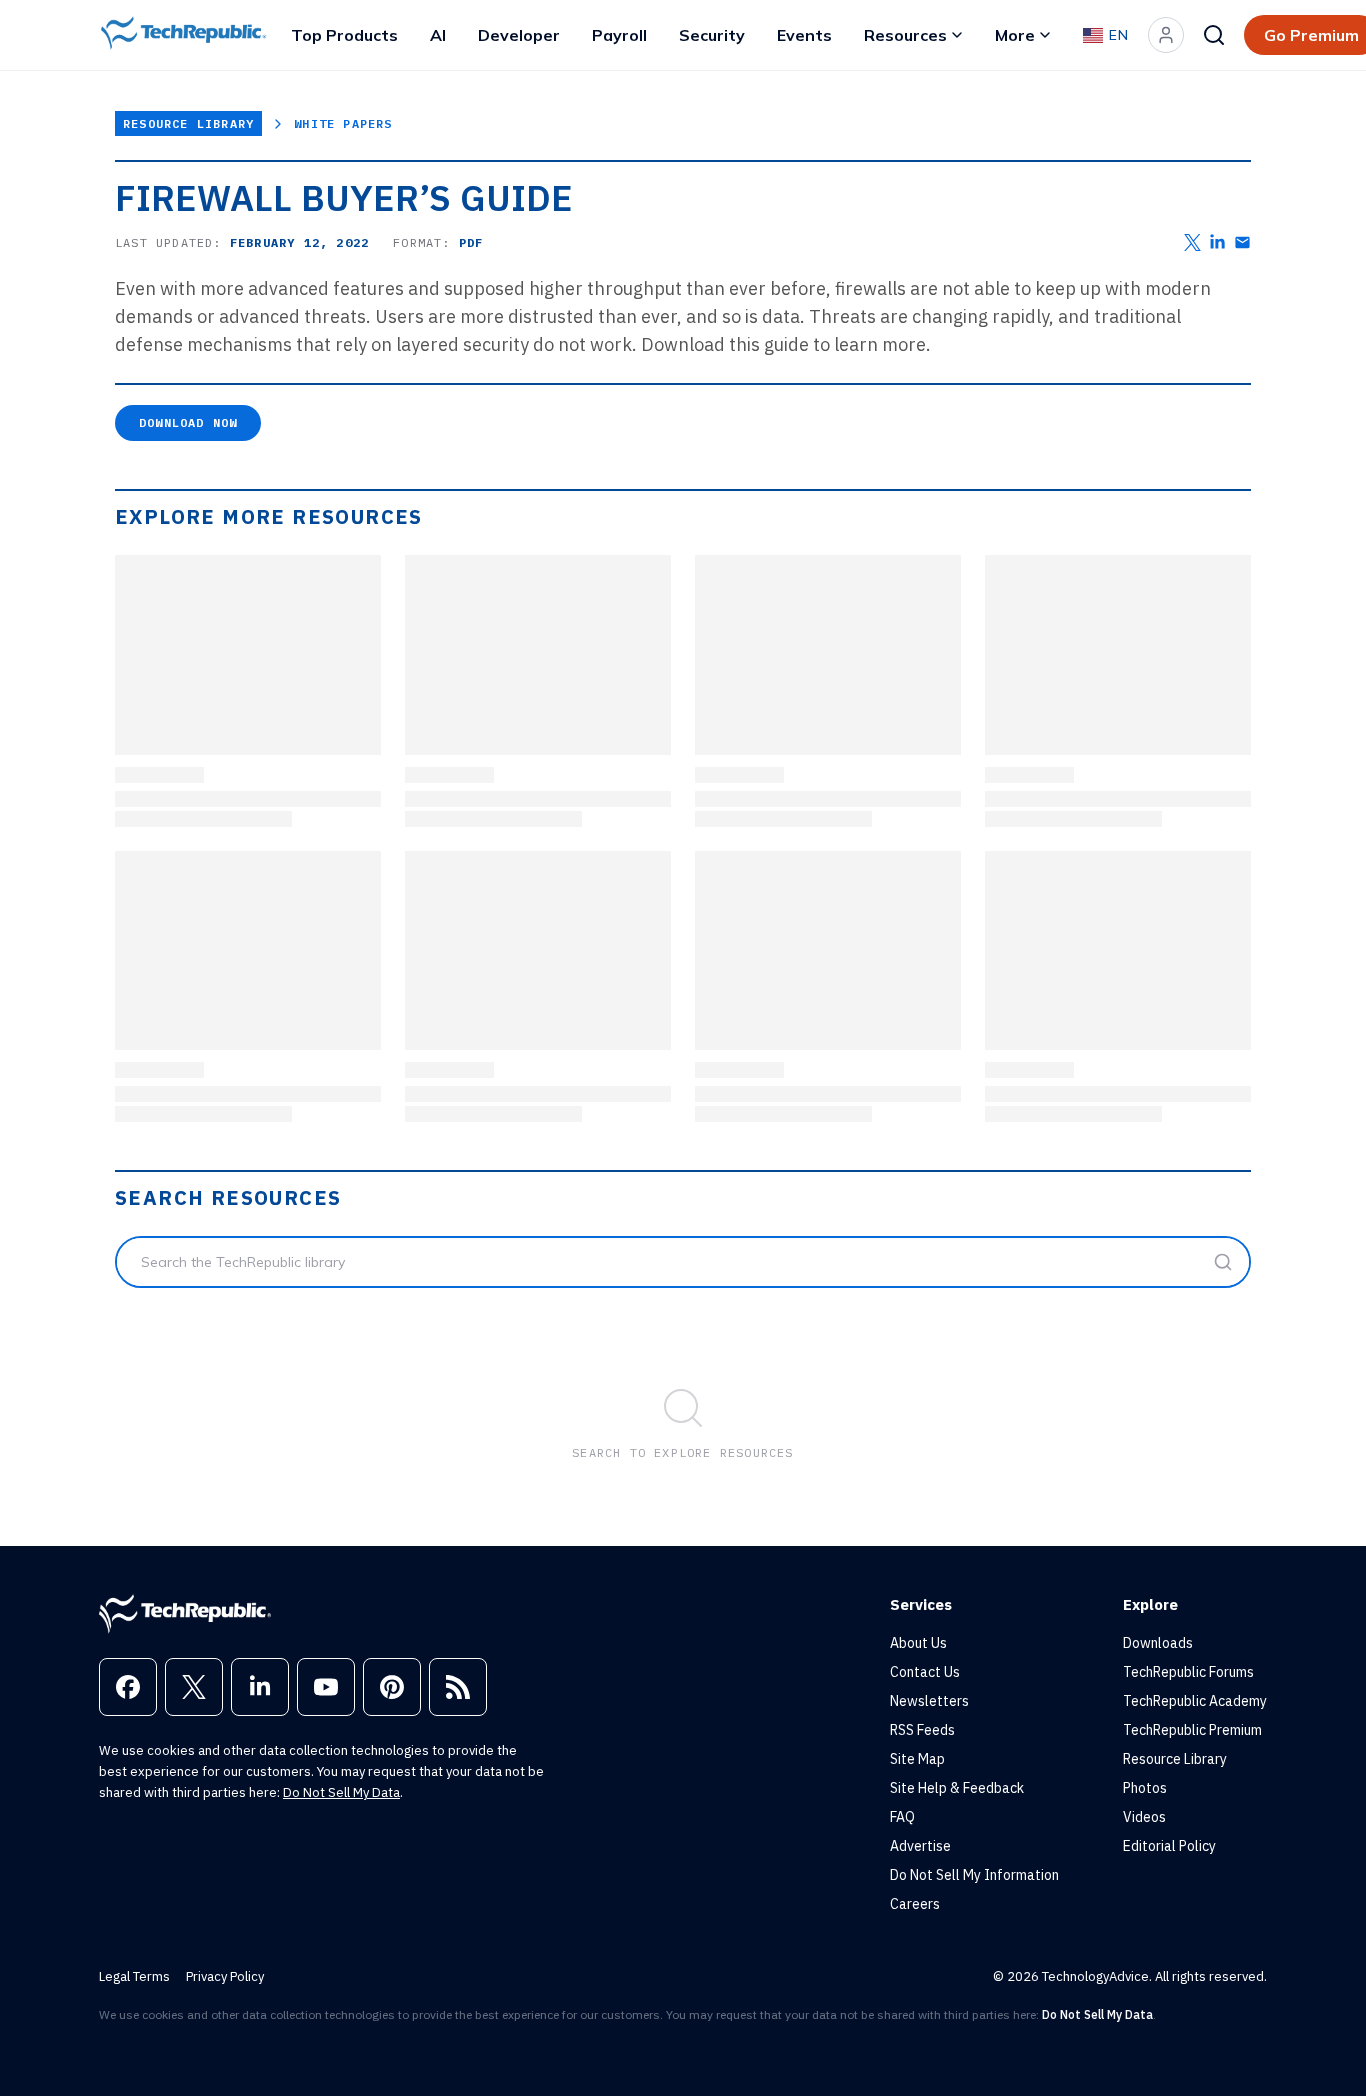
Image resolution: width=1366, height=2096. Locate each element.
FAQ (902, 1817)
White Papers (343, 123)
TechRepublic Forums (1188, 1672)
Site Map (917, 1759)
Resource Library (188, 123)
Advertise (920, 1846)
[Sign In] (1166, 35)
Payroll (619, 35)
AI (438, 35)
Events (804, 35)
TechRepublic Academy (1195, 1701)
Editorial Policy (1169, 1846)
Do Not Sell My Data (341, 1792)
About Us (918, 1643)
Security (712, 35)
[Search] (1214, 35)
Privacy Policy (225, 1976)
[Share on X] (1192, 242)
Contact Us (925, 1672)
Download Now (188, 422)
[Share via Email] (1242, 242)
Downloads (1158, 1643)
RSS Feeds (922, 1730)
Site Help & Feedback (957, 1788)
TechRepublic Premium (1192, 1730)
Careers (915, 1904)
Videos (1144, 1817)
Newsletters (929, 1701)
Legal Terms (134, 1976)
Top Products (344, 35)
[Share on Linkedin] (1217, 242)
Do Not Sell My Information (974, 1875)
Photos (1145, 1788)
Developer (519, 35)
